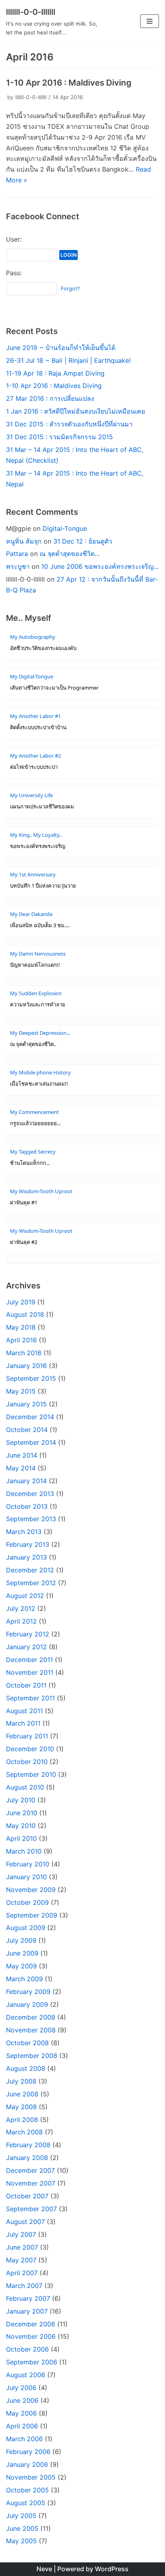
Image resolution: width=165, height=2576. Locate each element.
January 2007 (27, 2311)
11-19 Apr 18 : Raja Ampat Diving (55, 373)
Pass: (14, 273)
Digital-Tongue (65, 528)
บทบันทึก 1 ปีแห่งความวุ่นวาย (43, 886)
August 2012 (25, 1596)
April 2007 (22, 2273)
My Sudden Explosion (36, 993)
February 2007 (28, 2298)
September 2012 (31, 1583)
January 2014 (26, 1481)
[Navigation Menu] (150, 21)
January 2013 (26, 1557)
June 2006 (22, 2400)
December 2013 (30, 1494)
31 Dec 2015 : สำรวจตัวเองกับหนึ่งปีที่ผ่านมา (69, 424)
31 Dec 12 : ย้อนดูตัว (83, 541)
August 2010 (25, 1787)
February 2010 (28, 1864)
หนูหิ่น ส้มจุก (24, 541)
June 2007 (22, 2247)
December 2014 (30, 1417)
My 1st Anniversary (33, 874)
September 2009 (32, 1915)
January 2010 (26, 1877)
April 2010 (21, 1838)
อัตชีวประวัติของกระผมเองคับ (43, 648)
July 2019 (21, 1302)
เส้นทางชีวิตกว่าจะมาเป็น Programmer (54, 688)
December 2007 (30, 2170)
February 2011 (27, 1736)
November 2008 (31, 2030)
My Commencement (34, 1112)
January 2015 (26, 1404)
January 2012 (26, 1647)
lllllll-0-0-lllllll (31, 97)
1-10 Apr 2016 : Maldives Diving (69, 83)
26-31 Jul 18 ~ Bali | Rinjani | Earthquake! (68, 360)
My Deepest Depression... (40, 1033)
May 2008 (21, 2107)
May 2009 (21, 1966)
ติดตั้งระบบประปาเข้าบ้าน (38, 727)
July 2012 (21, 1608)
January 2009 (27, 2004)
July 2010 (21, 1800)
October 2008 (27, 2043)
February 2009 (28, 1992)
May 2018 (21, 1327)
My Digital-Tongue (32, 676)
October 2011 (26, 1685)
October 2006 (27, 2349)
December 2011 (29, 1660)
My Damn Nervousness (38, 954)
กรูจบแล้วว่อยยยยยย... (35, 1123)
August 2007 (25, 2222)
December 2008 (31, 2017)
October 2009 (27, 1902)
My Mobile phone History (40, 1072)
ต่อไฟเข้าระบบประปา (34, 767)
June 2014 (22, 1455)
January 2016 (26, 1366)
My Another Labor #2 (35, 756)
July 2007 (21, 2234)
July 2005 (21, 2516)
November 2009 (31, 1890)
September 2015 (31, 1378)
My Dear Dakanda (31, 914)
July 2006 (21, 2388)
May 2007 (21, 2260)
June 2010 (22, 1813)
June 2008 (22, 2094)
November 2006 (31, 2336)
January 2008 (27, 2158)
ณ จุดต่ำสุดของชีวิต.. (33, 1044)
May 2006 (21, 2413)
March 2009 (24, 1979)
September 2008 (32, 2056)
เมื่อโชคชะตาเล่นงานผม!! (39, 1084)
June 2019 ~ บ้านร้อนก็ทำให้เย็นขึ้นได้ (61, 348)
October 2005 (27, 2490)
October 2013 (27, 1506)
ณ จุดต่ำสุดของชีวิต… (70, 554)
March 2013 (24, 1532)
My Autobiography (33, 637)
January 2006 (27, 2464)
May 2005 (21, 2541)
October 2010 (27, 1762)
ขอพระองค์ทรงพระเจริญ (38, 846)
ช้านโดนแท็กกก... (30, 1163)
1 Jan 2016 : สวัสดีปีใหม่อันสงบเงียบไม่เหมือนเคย (75, 411)
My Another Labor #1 (35, 716)
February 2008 (28, 2145)
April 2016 (21, 1340)
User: (14, 239)
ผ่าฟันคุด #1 (24, 1203)
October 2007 (27, 2196)
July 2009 (21, 1940)
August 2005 (26, 2503)
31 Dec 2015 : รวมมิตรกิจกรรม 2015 (59, 437)
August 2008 (26, 2068)
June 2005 (22, 2528)
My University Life (31, 795)
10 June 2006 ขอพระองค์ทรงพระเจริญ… (100, 566)
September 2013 (31, 1519)
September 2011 (30, 1698)
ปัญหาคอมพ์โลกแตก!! (35, 965)
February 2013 (28, 1544)
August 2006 (26, 2375)
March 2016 (24, 1353)
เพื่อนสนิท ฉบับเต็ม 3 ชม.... (40, 925)
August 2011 (24, 1711)
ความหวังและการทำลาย (38, 1005)
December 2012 (30, 1570)
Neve (44, 2569)
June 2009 (22, 1953)
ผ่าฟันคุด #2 (24, 1242)
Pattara (17, 554)
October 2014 (27, 1430)
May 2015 (21, 1391)
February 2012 (28, 1634)
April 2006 (22, 2426)
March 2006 (24, 2439)
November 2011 (30, 1672)
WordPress (112, 2569)
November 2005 (31, 2477)
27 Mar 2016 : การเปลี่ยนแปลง (50, 398)
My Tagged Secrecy (33, 1152)
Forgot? (70, 289)
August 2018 (25, 1314)
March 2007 (24, 2286)
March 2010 (24, 1851)
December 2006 (31, 2324)
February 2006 (28, 2452)
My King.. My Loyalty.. (36, 835)
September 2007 (31, 2209)
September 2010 (31, 1774)
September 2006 (32, 2362)
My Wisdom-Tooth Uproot (41, 1191)
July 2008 (21, 2081)
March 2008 (24, 2132)
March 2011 (23, 1723)
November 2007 (31, 2183)
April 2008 (22, 2120)
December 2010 (30, 1749)
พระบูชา (18, 566)
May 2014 (21, 1468)
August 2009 (26, 1928)
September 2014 (31, 1442)
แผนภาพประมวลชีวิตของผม (42, 807)
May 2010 (21, 1826)
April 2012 (21, 1621)
